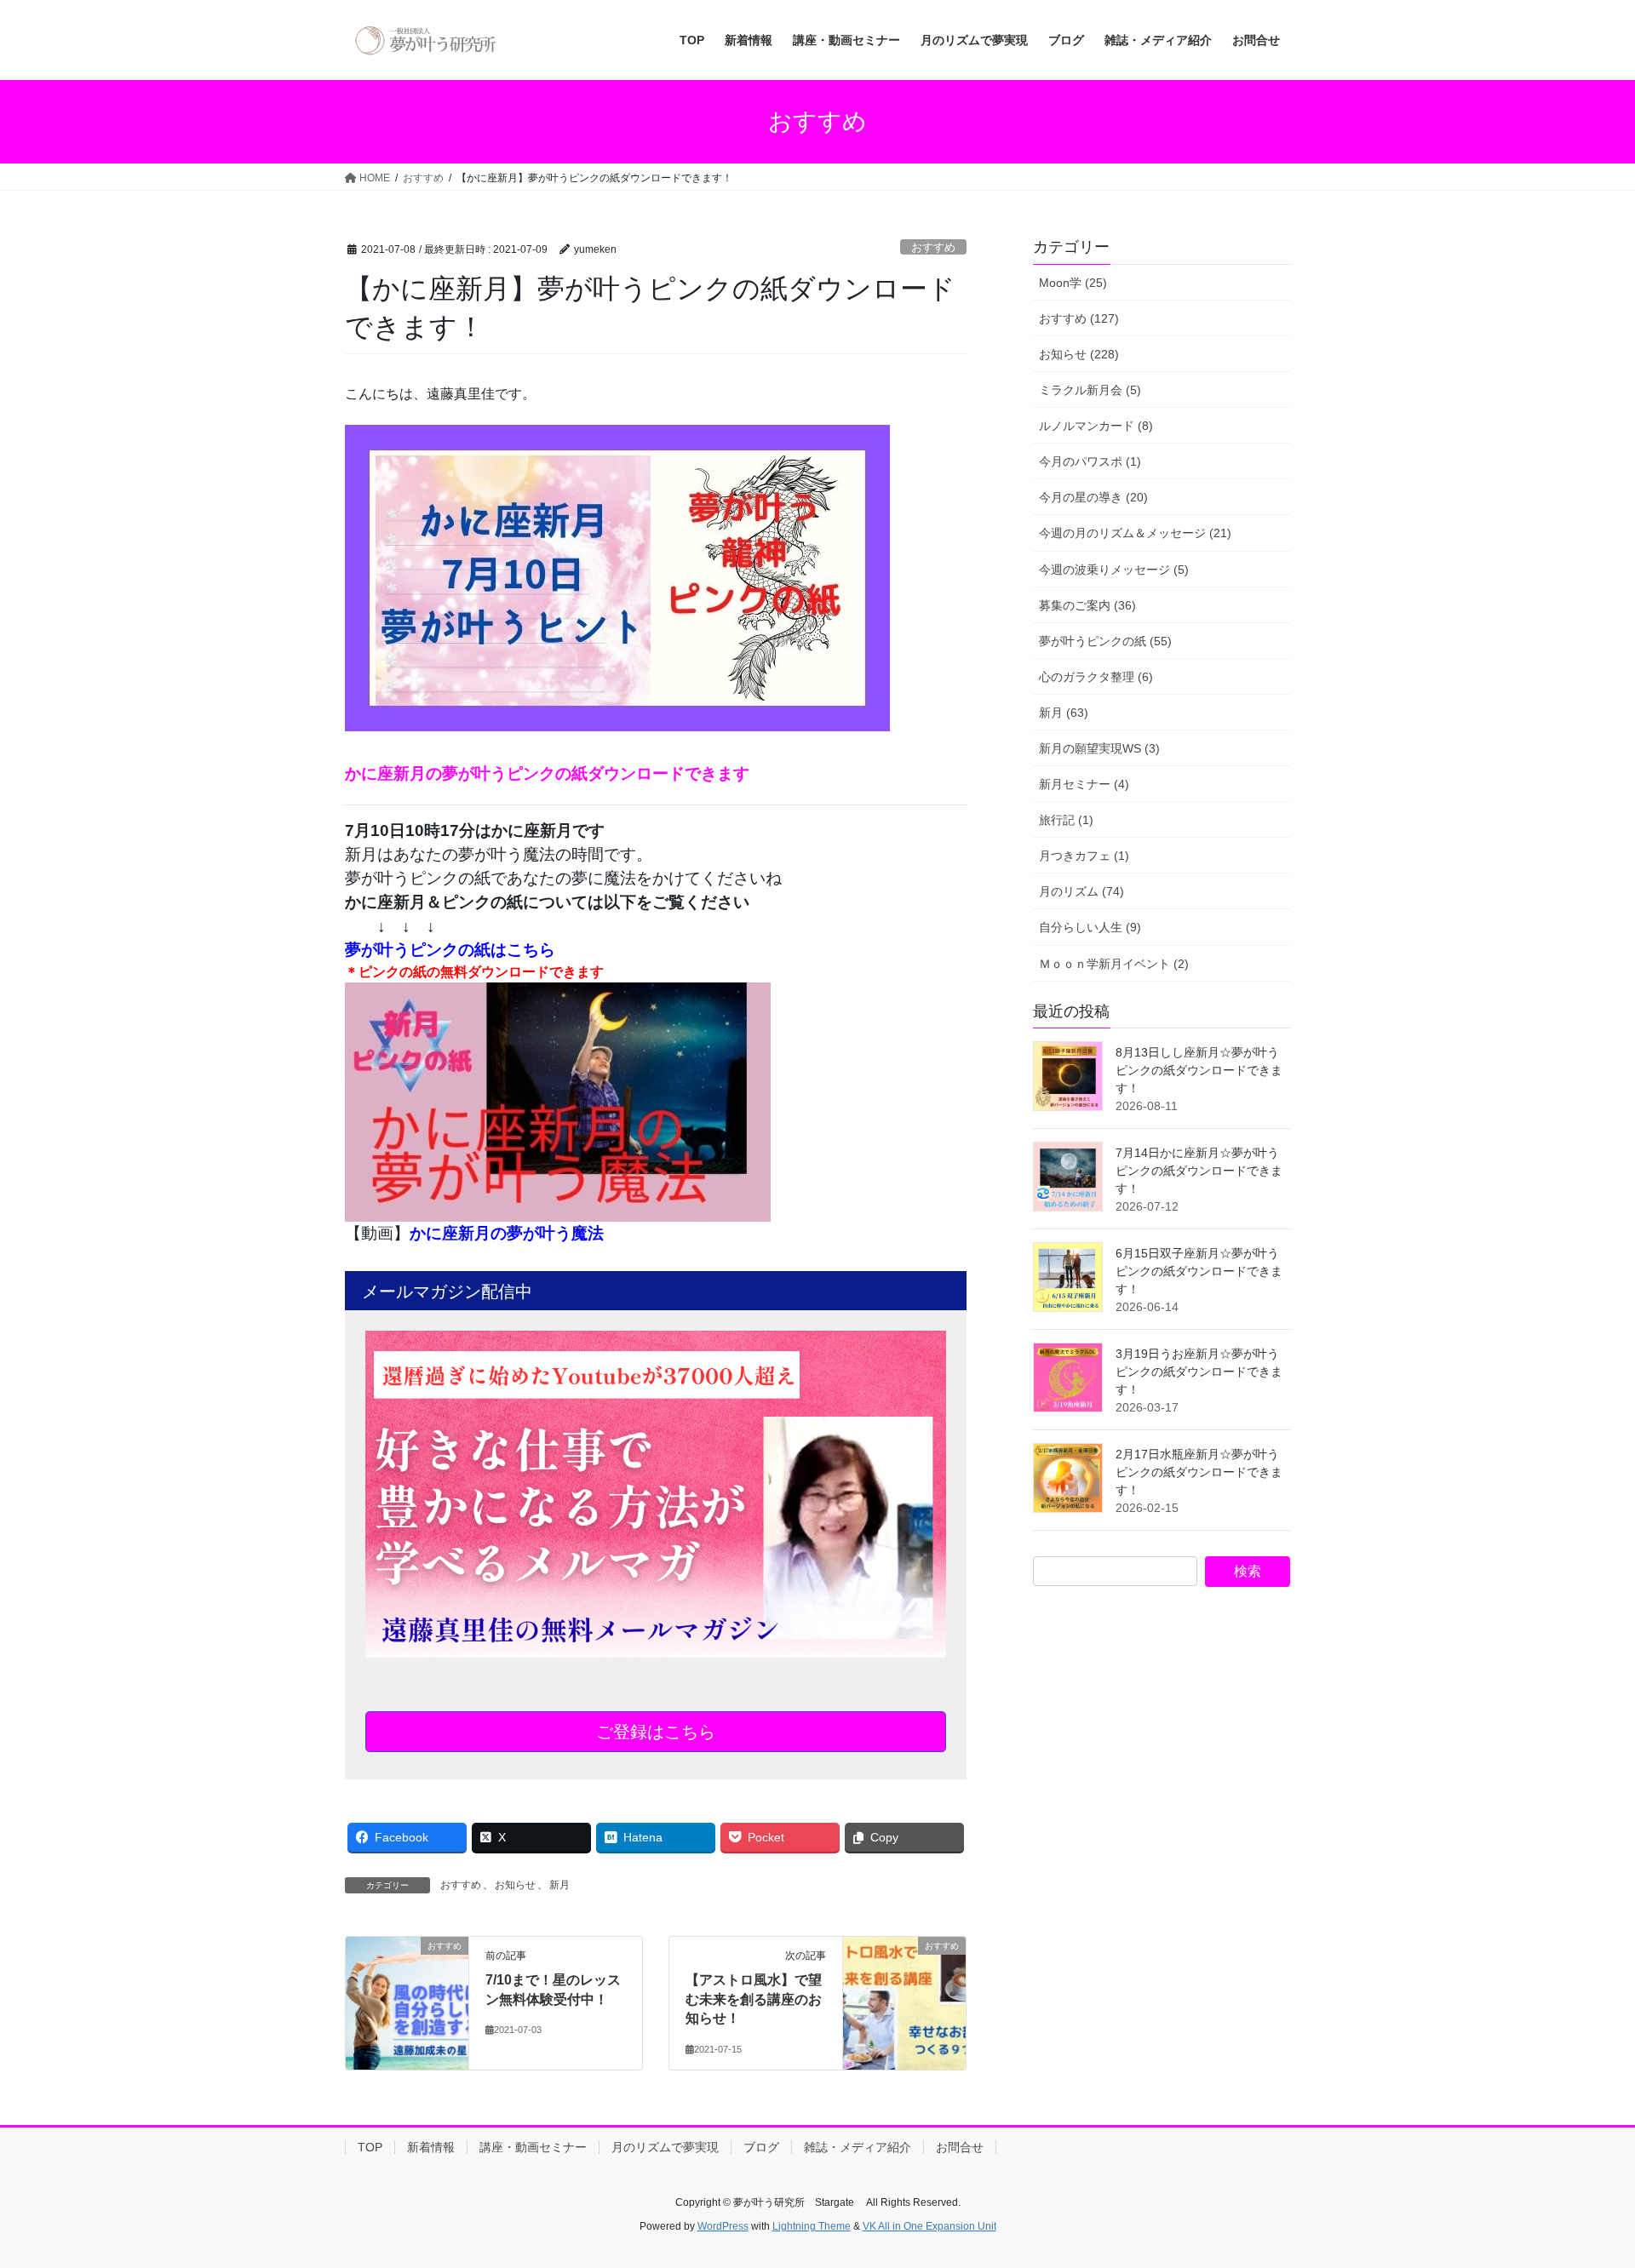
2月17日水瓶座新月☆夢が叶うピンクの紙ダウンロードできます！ (1199, 1472)
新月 (559, 1885)
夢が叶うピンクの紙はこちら (450, 950)
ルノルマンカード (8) (1096, 426)
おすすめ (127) (1079, 318)
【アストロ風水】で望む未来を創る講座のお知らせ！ (754, 1999)
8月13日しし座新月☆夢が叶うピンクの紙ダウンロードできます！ (1199, 1070)
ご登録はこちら (656, 1732)
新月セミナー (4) (1084, 784)
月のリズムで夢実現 (665, 2147)
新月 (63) (1064, 713)
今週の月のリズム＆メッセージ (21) (1135, 533)
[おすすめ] (407, 1970)
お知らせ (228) (1079, 354)
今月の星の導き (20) (1093, 497)
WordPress (723, 2226)
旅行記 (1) (1066, 820)
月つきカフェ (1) (1084, 856)
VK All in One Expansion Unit (929, 2226)
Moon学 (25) (1073, 283)
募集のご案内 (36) (1087, 605)
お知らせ (515, 1885)
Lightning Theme (812, 2226)
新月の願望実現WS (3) (1099, 748)
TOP (370, 2147)
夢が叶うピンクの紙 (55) (1105, 641)
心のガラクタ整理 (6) (1096, 677)
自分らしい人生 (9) (1090, 927)
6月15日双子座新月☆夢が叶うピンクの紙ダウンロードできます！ (1199, 1271)
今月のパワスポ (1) (1090, 461)
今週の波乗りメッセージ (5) (1114, 570)
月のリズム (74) (1081, 891)
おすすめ (933, 247)
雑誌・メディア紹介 (858, 2147)
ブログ (761, 2147)
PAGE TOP (1583, 2185)
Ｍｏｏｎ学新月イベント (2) (1114, 964)
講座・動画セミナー (533, 2147)
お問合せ (960, 2147)
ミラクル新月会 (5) (1090, 390)
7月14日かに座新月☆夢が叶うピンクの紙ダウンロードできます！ (1199, 1171)
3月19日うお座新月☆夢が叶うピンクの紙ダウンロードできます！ (1199, 1372)
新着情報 (431, 2147)
